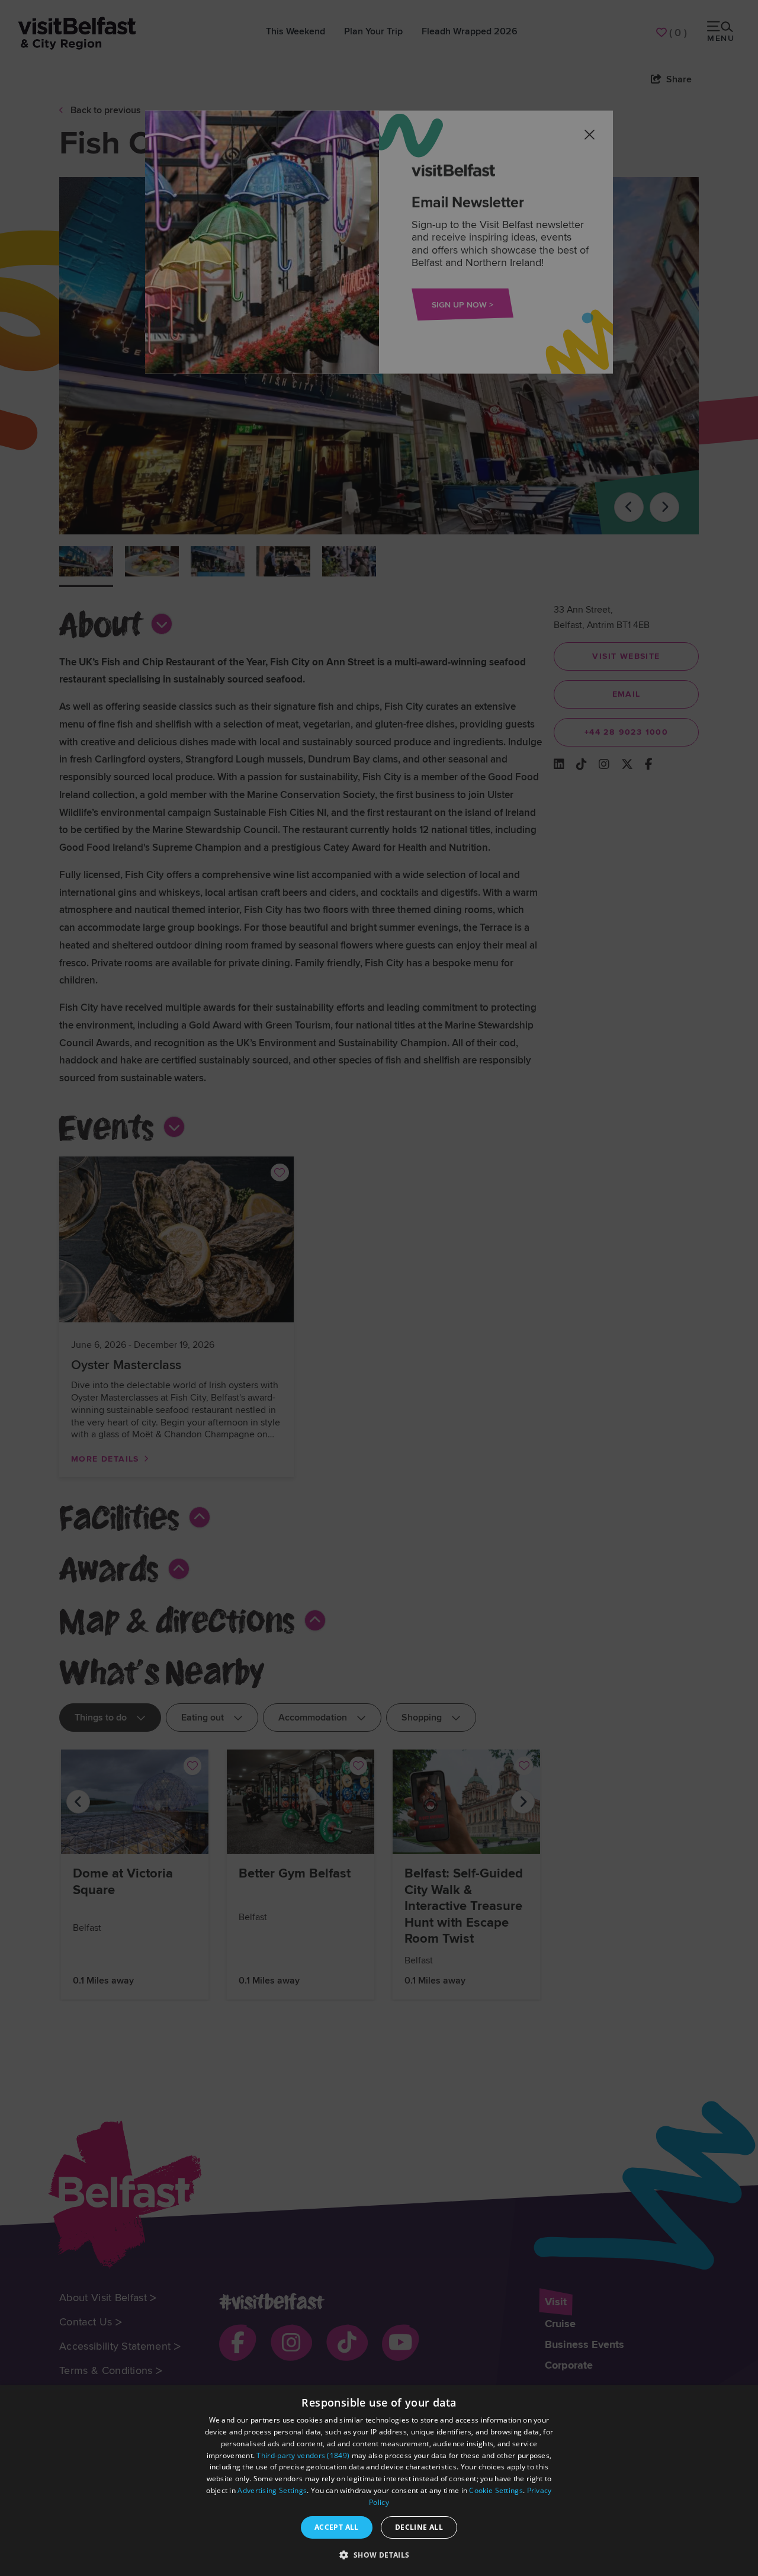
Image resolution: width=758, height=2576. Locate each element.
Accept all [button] (337, 2527)
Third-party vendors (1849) (303, 2455)
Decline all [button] (419, 2527)
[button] (379, 2555)
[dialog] (379, 2481)
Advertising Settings (272, 2490)
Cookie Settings (496, 2490)
